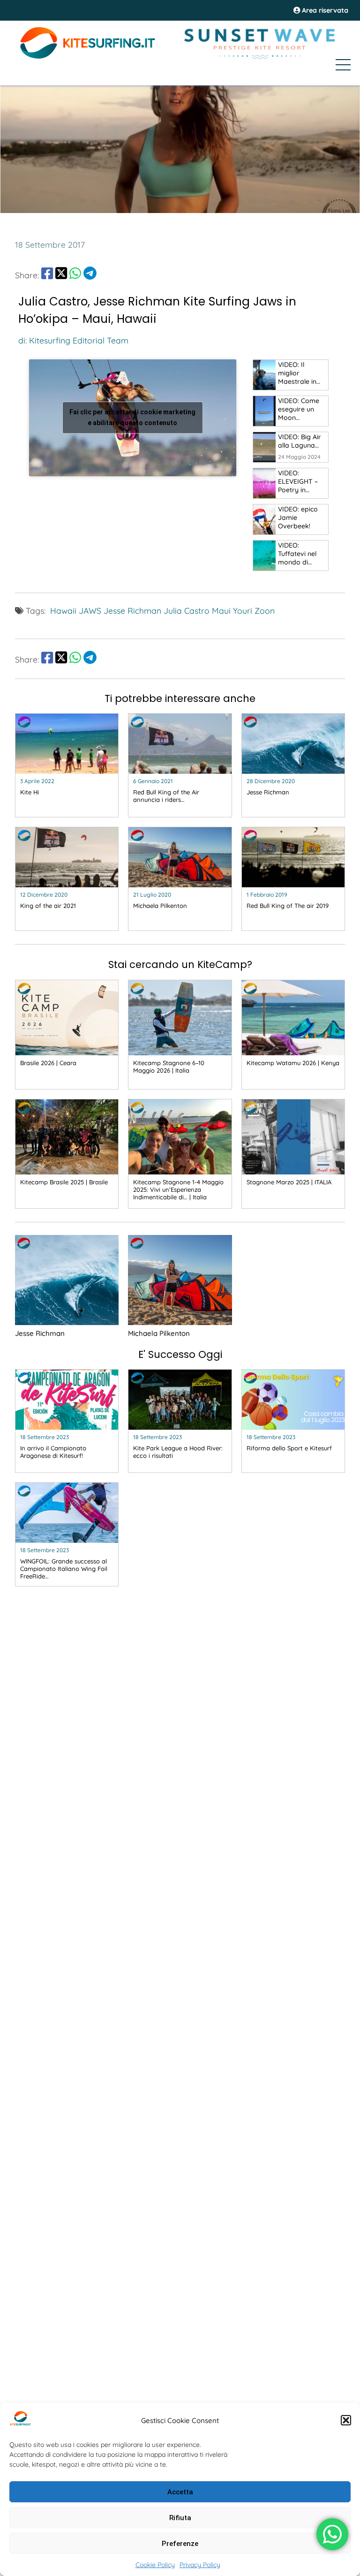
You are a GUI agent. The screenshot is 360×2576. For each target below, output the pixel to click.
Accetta (180, 2492)
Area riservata (324, 10)
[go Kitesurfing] (264, 375)
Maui (221, 610)
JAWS (90, 610)
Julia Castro (187, 610)
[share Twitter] (61, 275)
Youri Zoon (254, 610)
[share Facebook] (47, 275)
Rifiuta (180, 2518)
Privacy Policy (200, 2565)
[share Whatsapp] (75, 275)
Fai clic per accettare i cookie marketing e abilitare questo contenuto (132, 417)
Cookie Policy (155, 2565)
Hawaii (63, 610)
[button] (346, 2420)
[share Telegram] (90, 275)
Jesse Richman (132, 610)
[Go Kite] (88, 57)
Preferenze (180, 2544)
